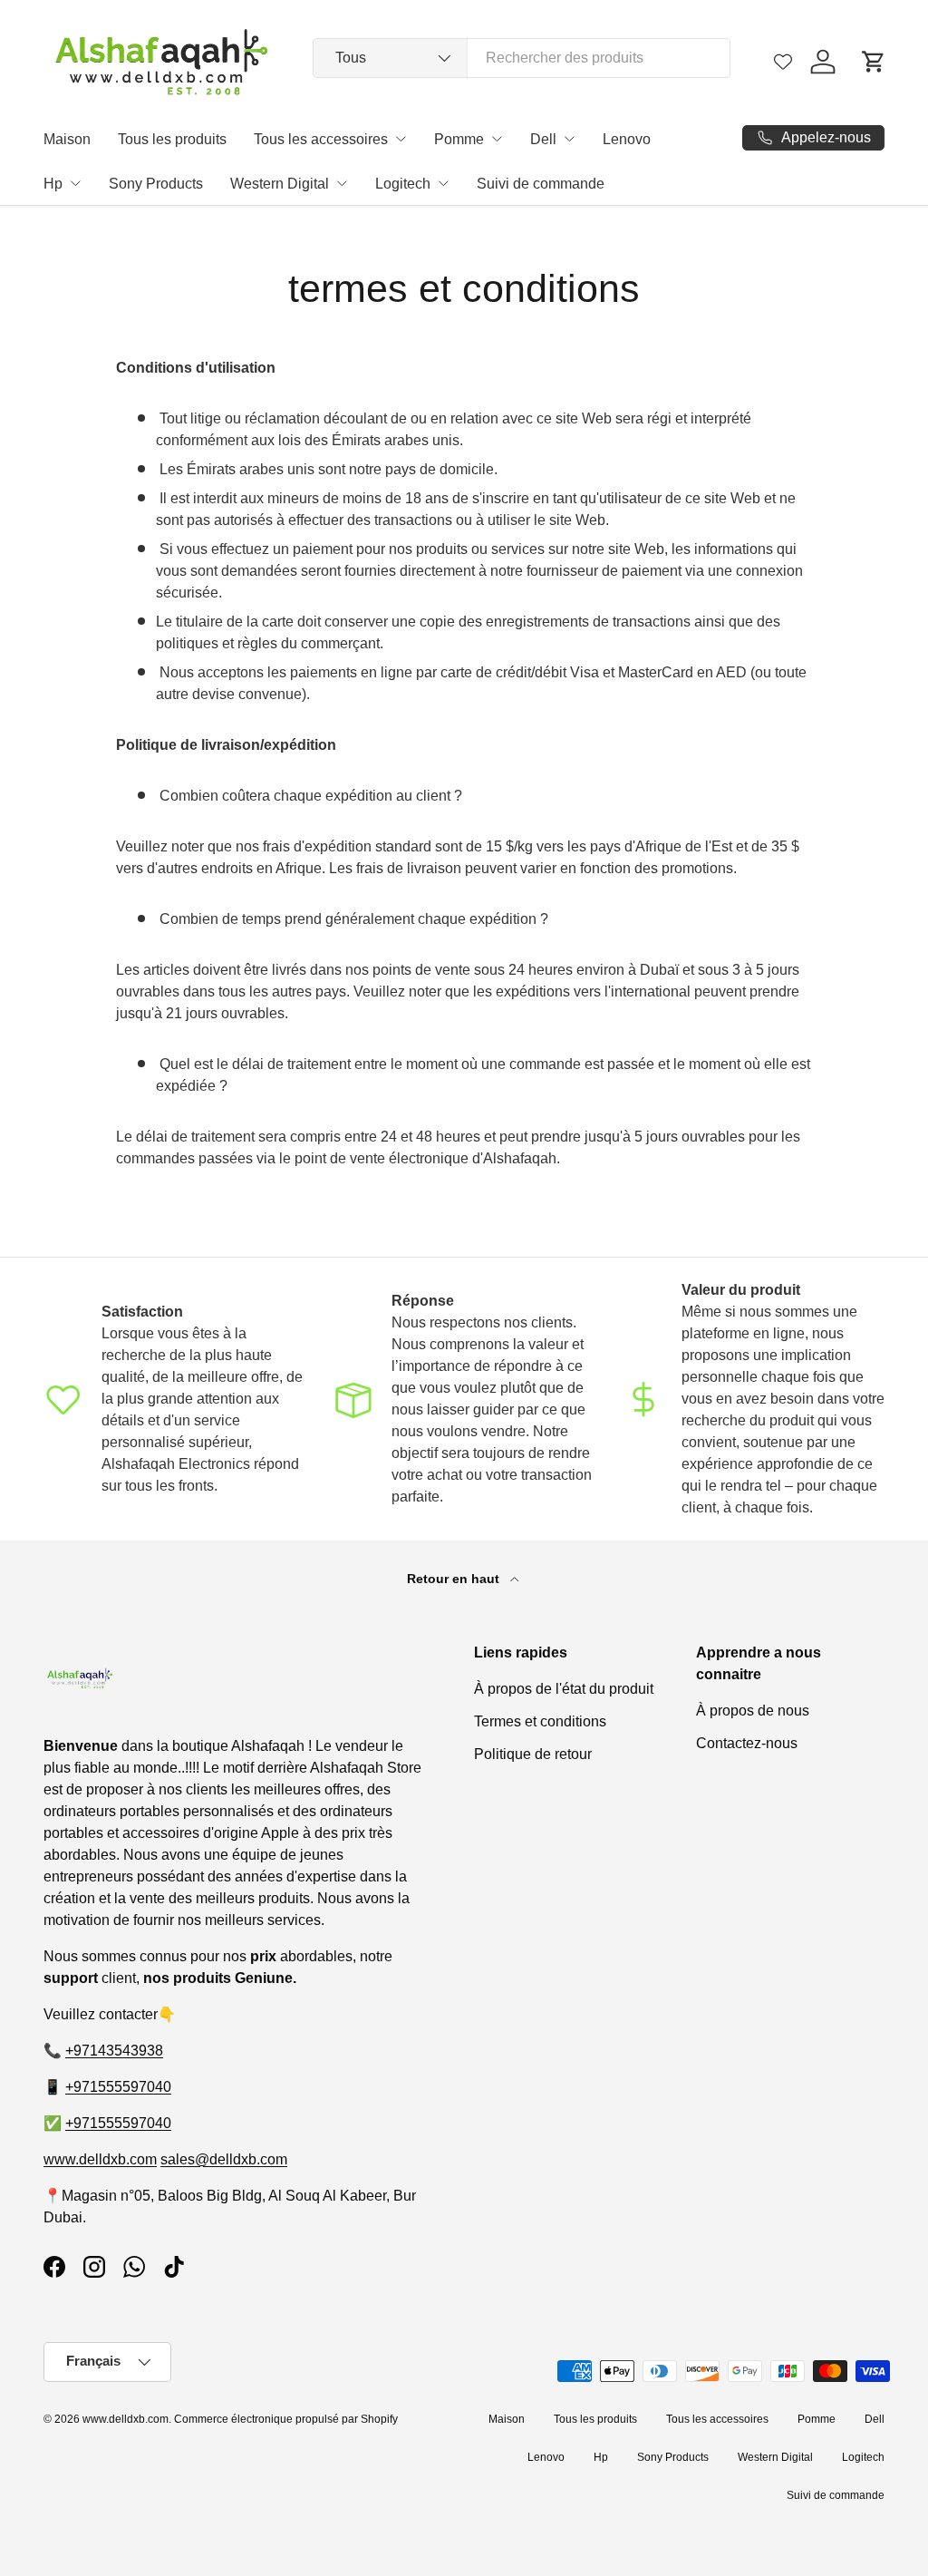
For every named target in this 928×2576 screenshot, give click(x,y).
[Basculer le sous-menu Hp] (75, 183)
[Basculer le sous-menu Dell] (569, 139)
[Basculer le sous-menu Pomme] (497, 139)
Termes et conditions (540, 1721)
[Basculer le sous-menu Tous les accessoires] (401, 139)
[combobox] (522, 58)
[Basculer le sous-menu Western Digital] (342, 183)
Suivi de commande (541, 184)
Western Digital (280, 184)
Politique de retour (533, 1754)
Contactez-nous (747, 1743)
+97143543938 (114, 2051)
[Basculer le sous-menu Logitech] (443, 183)
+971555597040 (118, 2087)
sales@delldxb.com (224, 2159)
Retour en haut (455, 1579)
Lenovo (627, 139)
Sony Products (156, 184)
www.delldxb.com (100, 2159)
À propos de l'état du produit (564, 1689)
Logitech (403, 184)
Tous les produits (172, 139)
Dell (543, 139)
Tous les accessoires (321, 139)
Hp (53, 184)
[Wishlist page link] (783, 62)
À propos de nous (753, 1711)
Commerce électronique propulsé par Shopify (286, 2419)
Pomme (459, 139)
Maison (67, 139)
